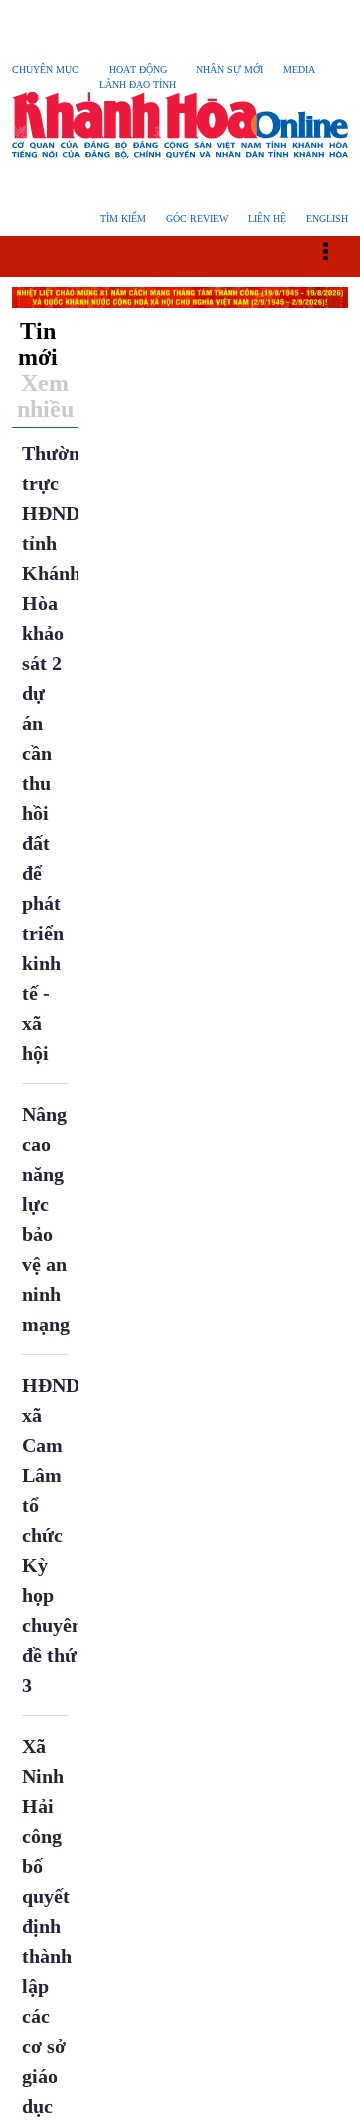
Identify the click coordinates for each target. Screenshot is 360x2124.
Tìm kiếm (115, 218)
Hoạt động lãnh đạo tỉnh (144, 77)
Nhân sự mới (240, 69)
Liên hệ (263, 218)
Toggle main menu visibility (335, 249)
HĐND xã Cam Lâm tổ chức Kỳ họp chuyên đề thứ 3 (54, 1535)
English (325, 218)
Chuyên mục (47, 69)
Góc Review (191, 218)
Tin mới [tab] (38, 344)
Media (310, 69)
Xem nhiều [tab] (45, 396)
